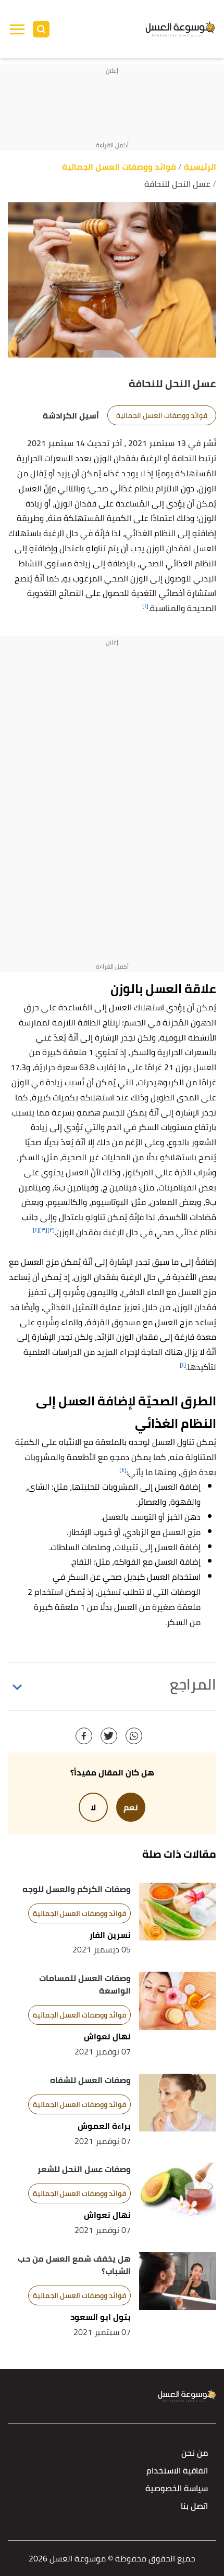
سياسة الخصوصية (177, 2489)
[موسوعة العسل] (181, 29)
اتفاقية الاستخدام (177, 2471)
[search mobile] (41, 29)
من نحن (195, 2453)
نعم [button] (131, 1807)
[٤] (123, 1470)
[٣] (43, 1230)
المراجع (193, 1684)
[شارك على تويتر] (109, 1736)
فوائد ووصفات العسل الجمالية (162, 415)
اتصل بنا (194, 2507)
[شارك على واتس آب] (134, 1736)
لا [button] (93, 1807)
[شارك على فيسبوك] (84, 1736)
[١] (145, 606)
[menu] (17, 29)
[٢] (51, 1230)
